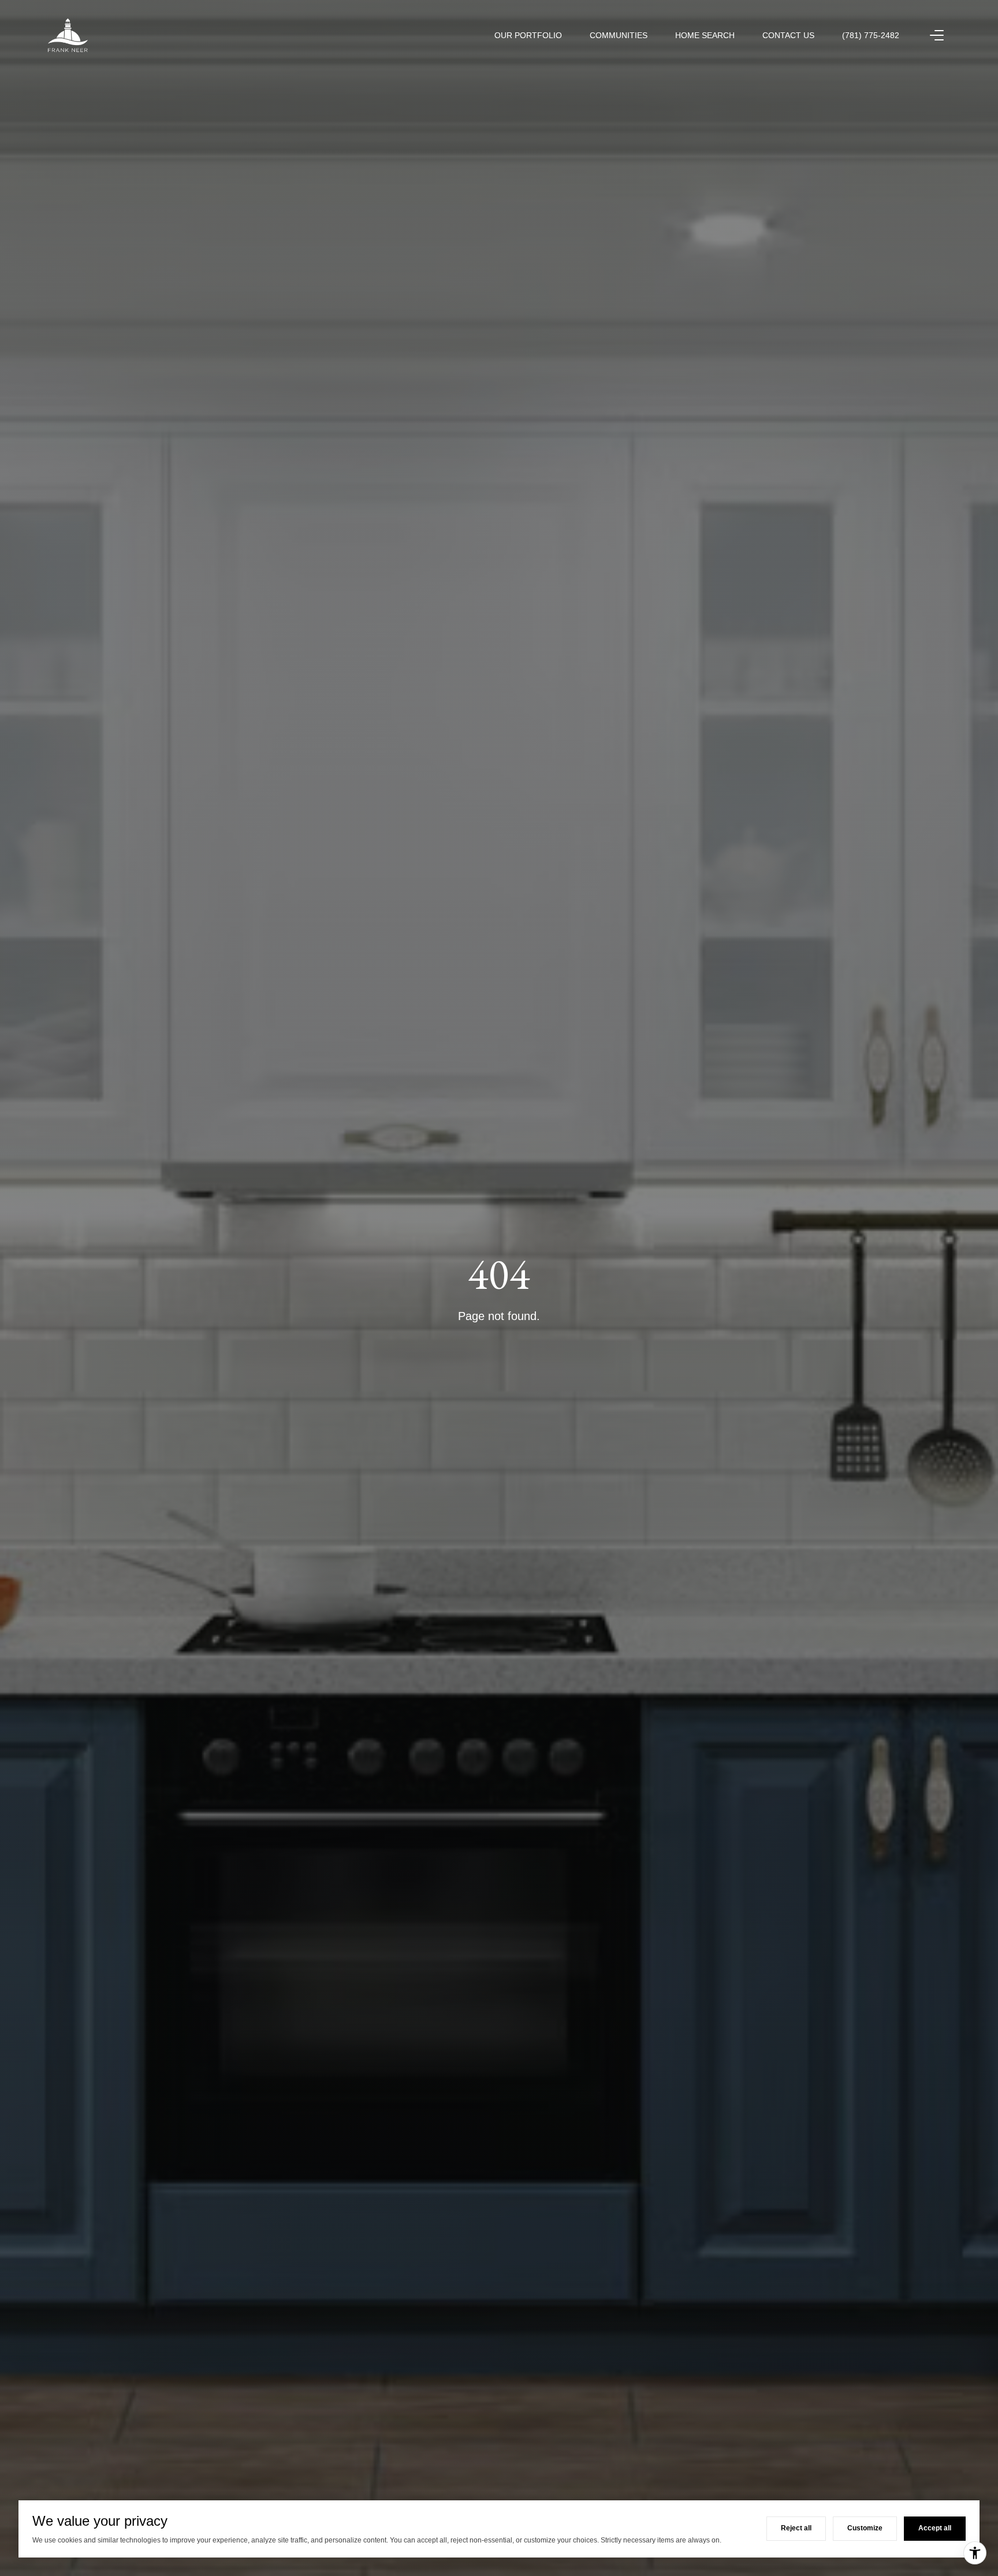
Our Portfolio (528, 35)
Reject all (796, 2528)
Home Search (705, 35)
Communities (619, 35)
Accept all (935, 2528)
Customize (865, 2528)
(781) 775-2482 (871, 35)
